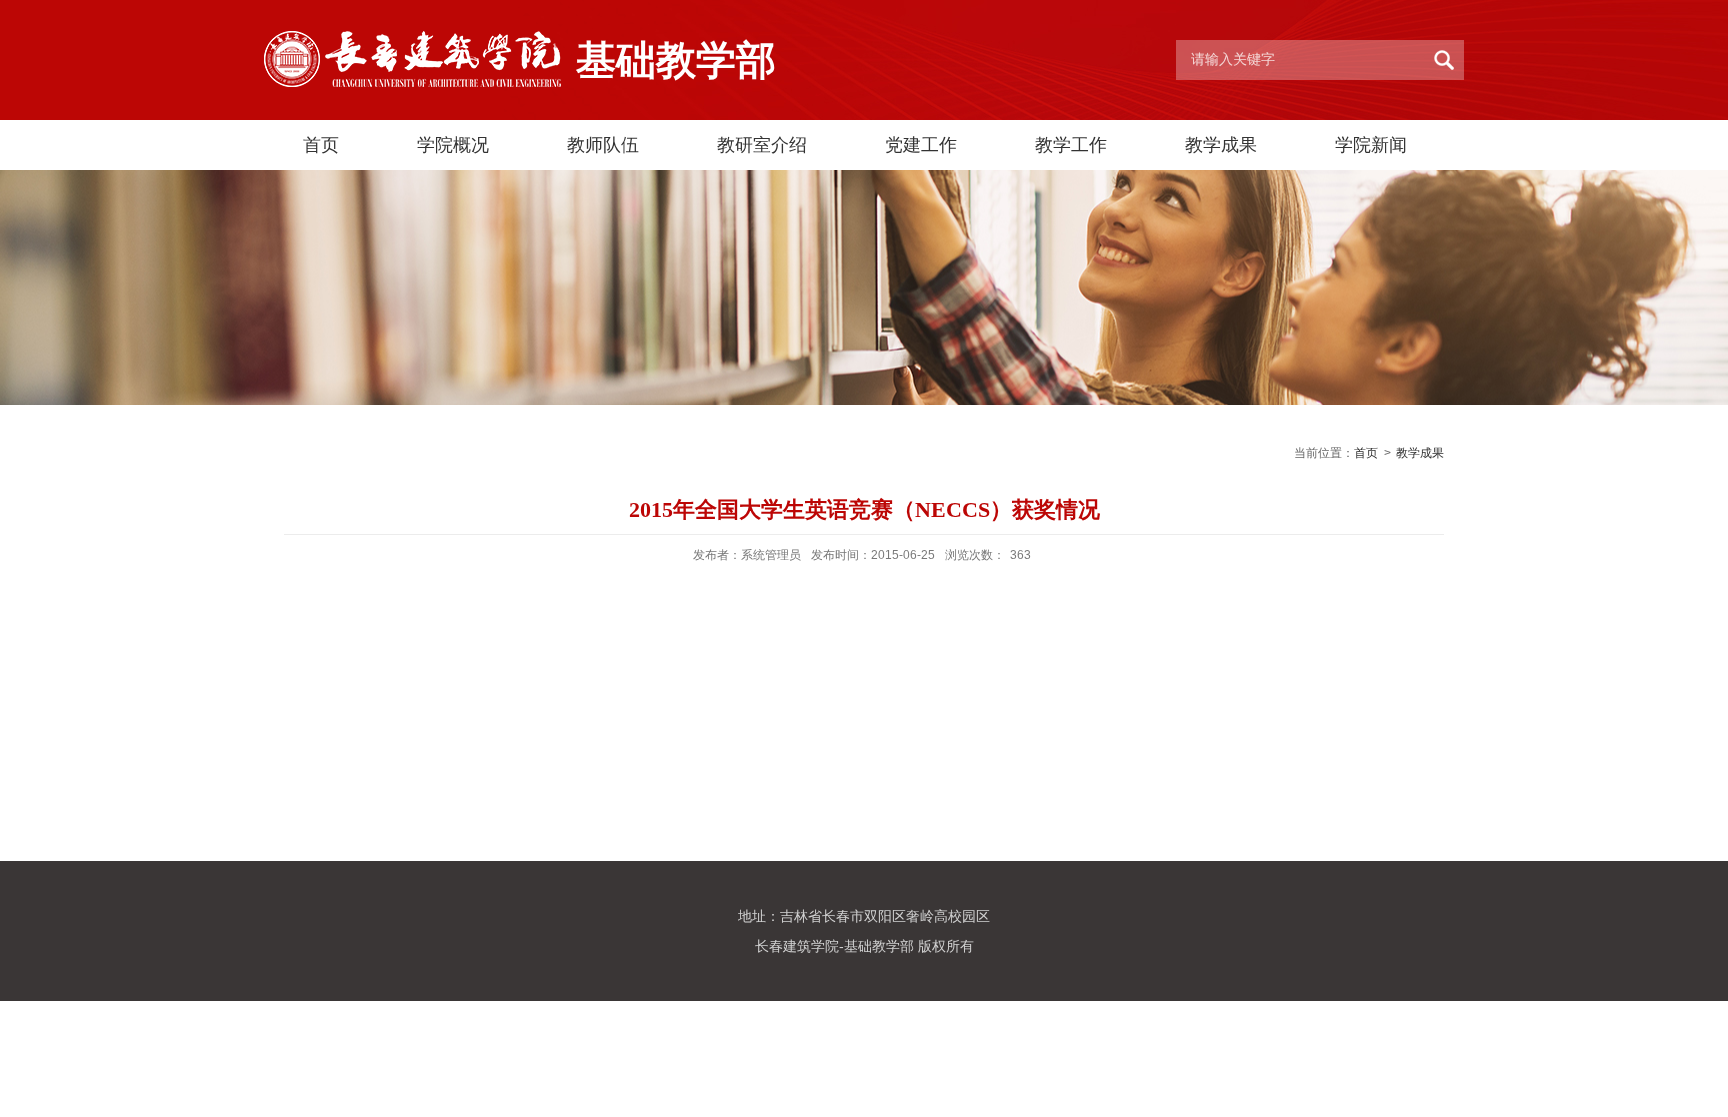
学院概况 (453, 145)
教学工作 (1071, 145)
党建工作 (921, 145)
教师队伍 (603, 145)
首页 (321, 145)
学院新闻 (1371, 145)
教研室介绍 (762, 145)
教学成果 (1221, 145)
